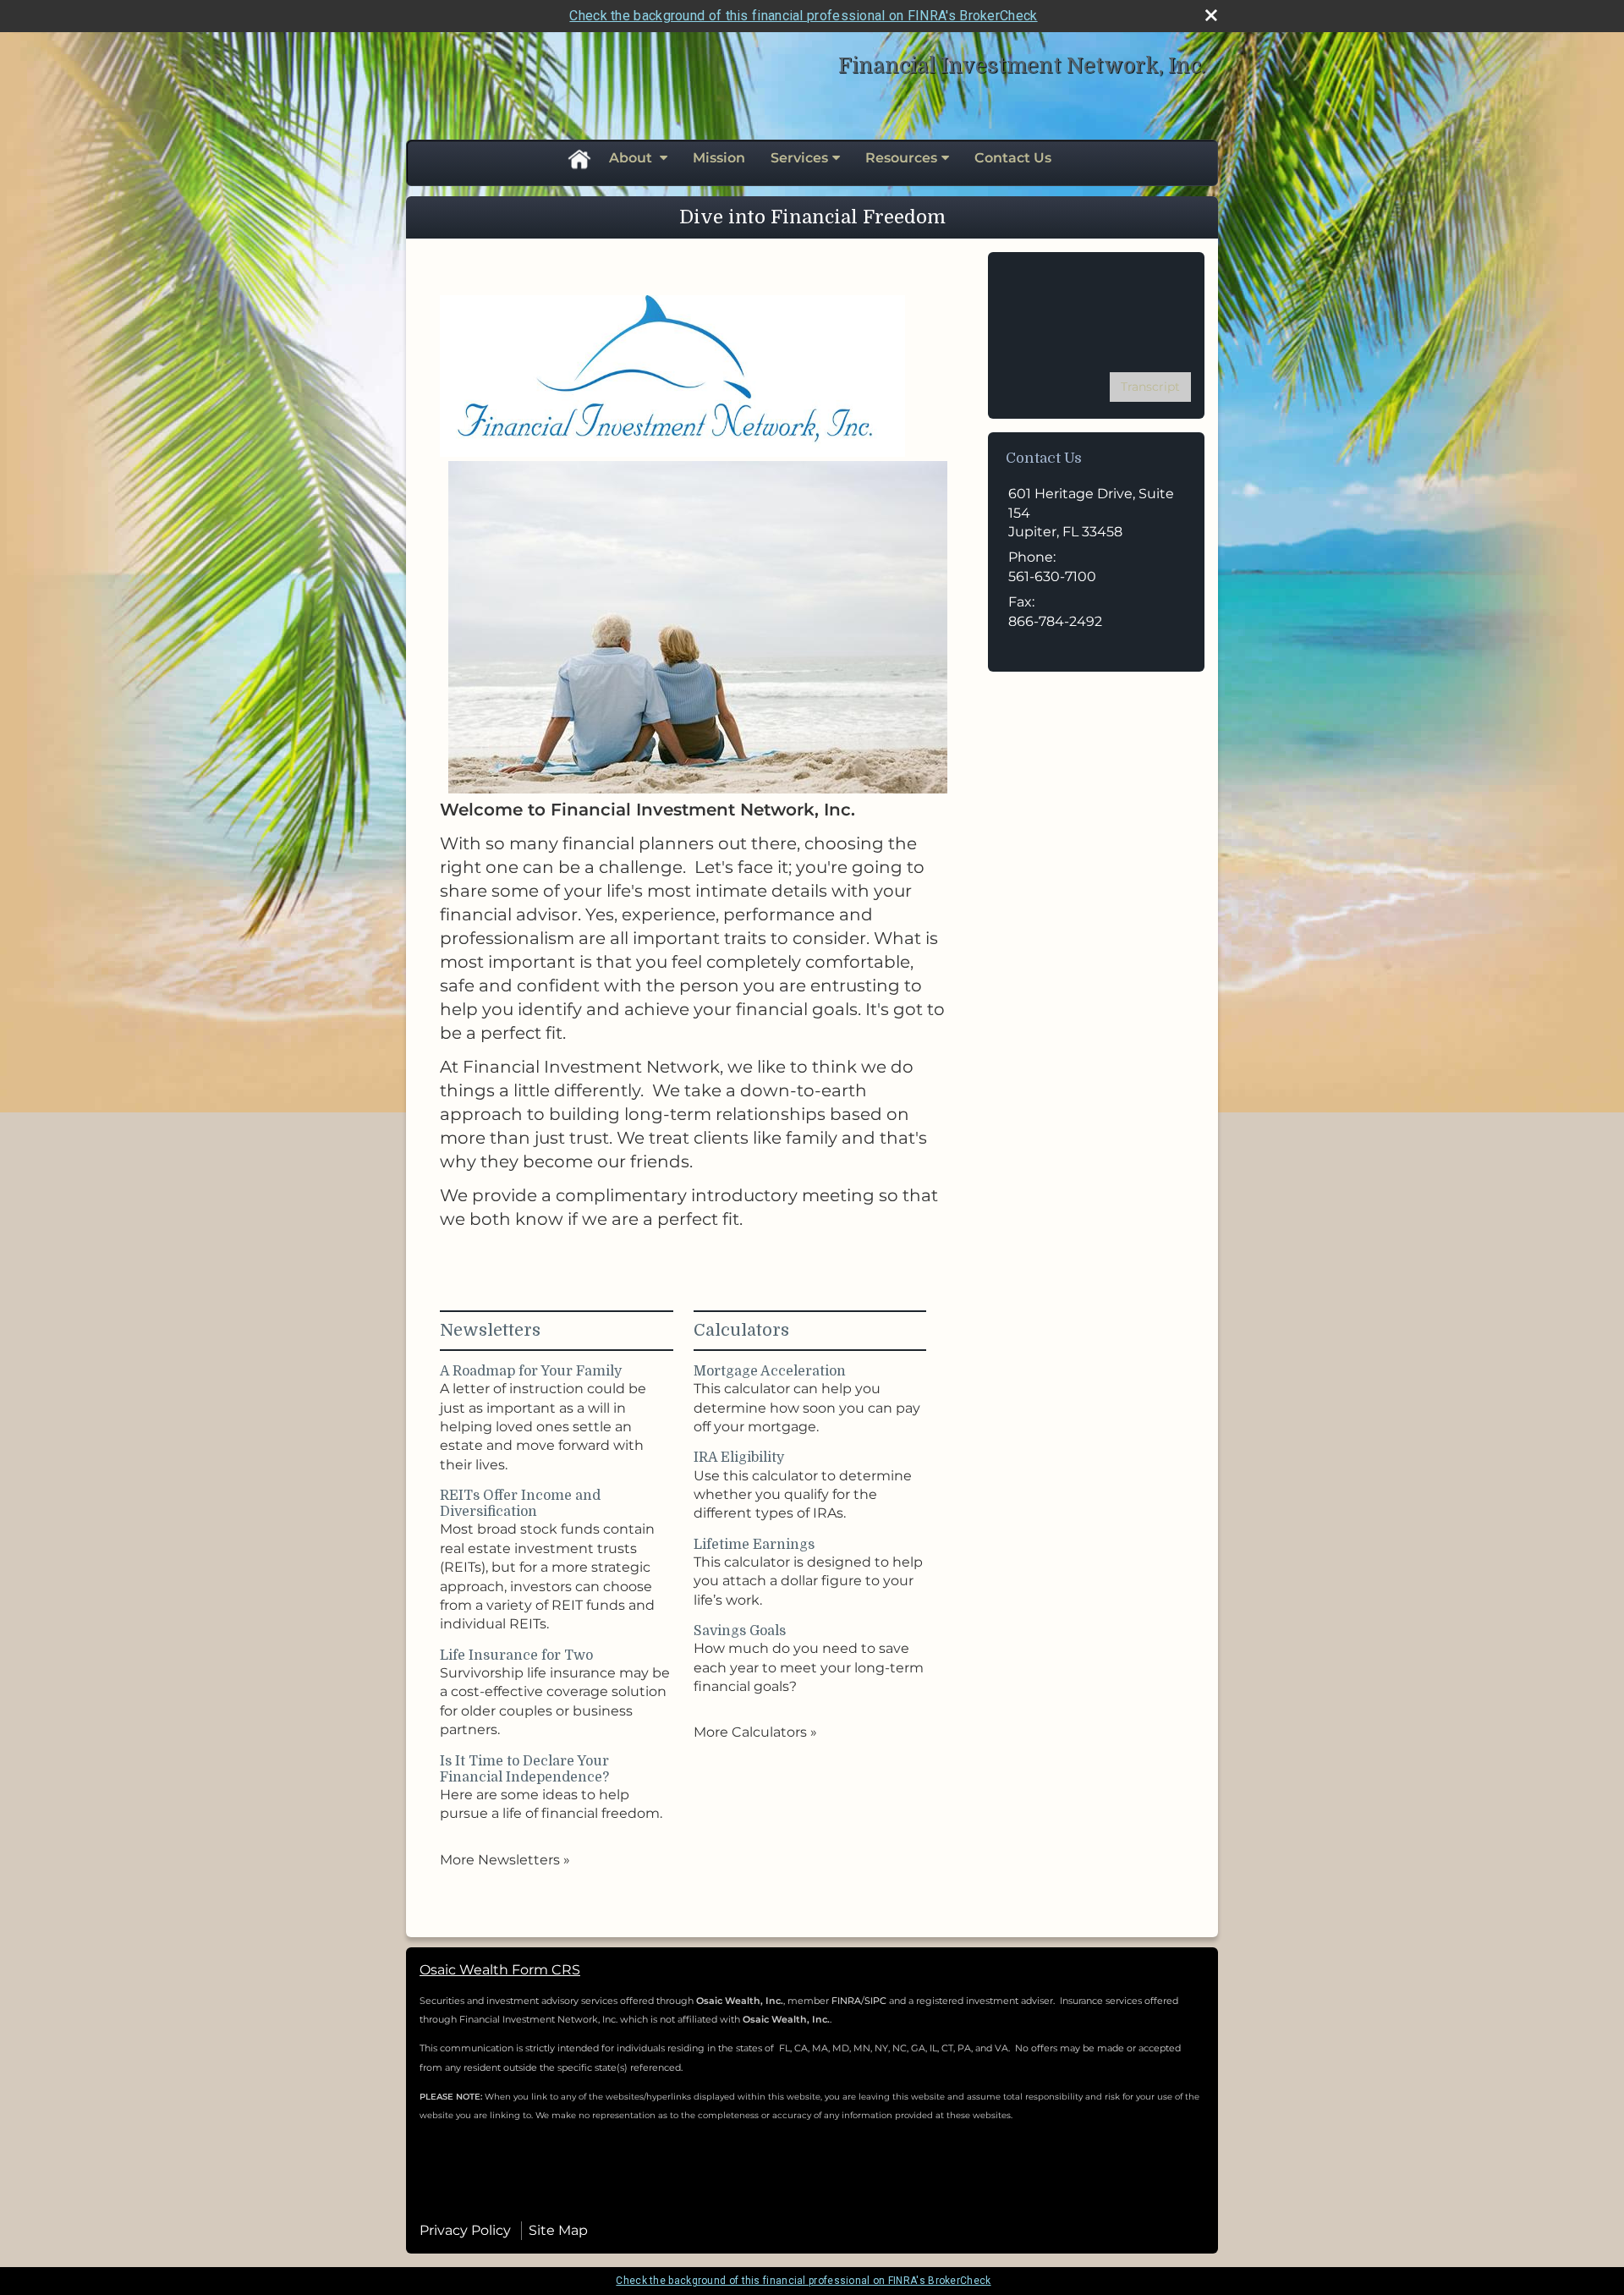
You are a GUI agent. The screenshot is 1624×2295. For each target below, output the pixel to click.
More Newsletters (505, 1860)
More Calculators (755, 1732)
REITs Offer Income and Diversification (520, 1504)
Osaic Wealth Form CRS (500, 1970)
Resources (901, 158)
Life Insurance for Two (516, 1655)
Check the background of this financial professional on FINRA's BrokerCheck (803, 16)
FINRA (846, 2001)
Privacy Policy (465, 2230)
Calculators (741, 1330)
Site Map (558, 2230)
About (632, 158)
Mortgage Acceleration (770, 1371)
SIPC (877, 2001)
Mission (719, 158)
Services (799, 158)
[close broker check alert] (1211, 15)
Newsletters (490, 1330)
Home (579, 158)
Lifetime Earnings (754, 1545)
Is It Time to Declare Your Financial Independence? (524, 1769)
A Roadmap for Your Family (531, 1371)
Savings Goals (740, 1631)
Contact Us (1013, 158)
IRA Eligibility (739, 1458)
